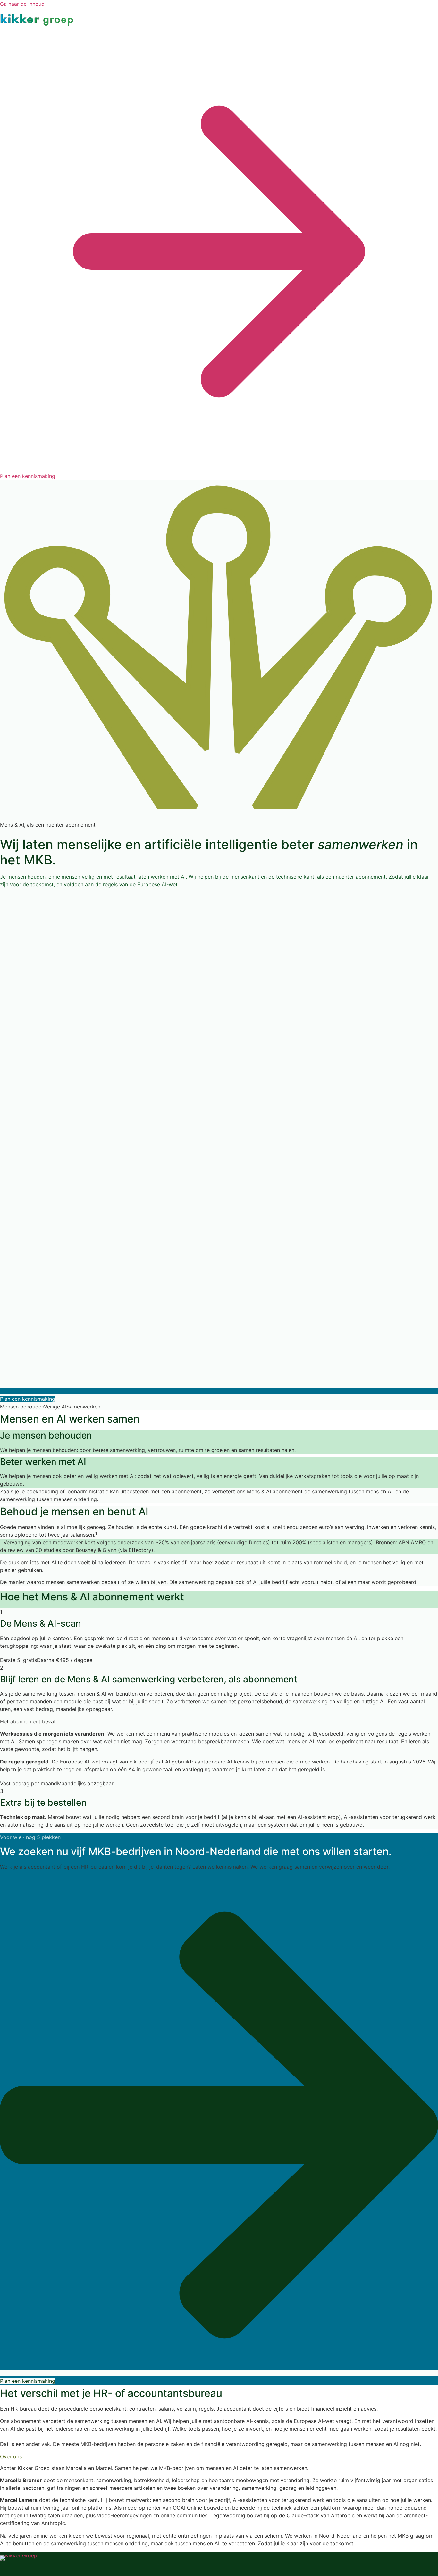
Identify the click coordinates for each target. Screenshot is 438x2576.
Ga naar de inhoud (22, 4)
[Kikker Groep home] (19, 2566)
